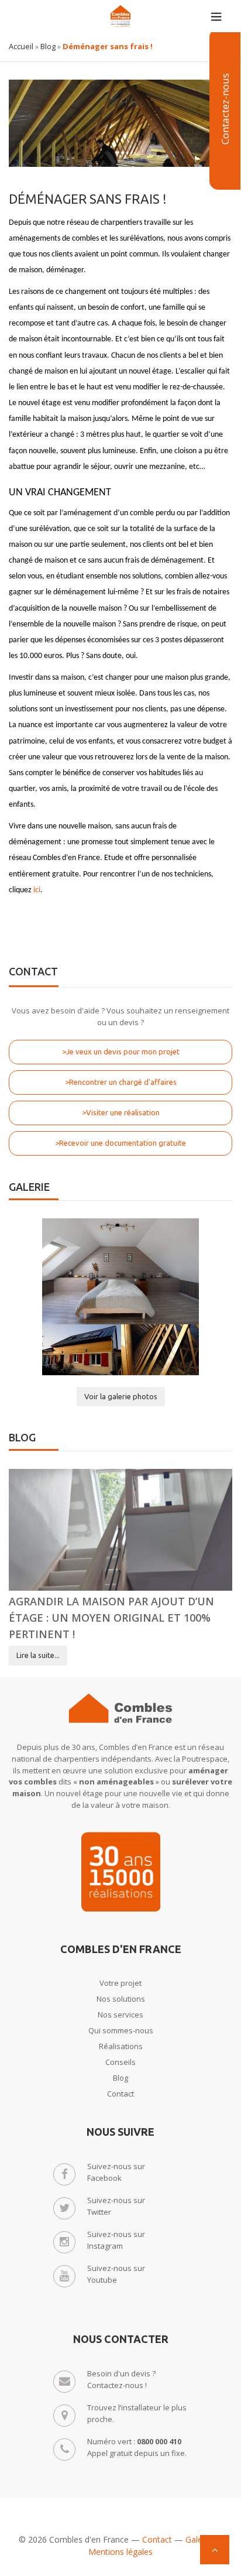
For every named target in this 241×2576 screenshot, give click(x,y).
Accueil (21, 46)
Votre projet (120, 1983)
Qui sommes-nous (121, 2030)
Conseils (120, 2062)
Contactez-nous (225, 109)
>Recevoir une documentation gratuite (120, 1143)
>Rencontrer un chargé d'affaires (121, 1082)
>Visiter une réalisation (121, 1112)
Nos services (120, 2015)
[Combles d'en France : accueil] (120, 16)
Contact (120, 2094)
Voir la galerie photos (121, 1396)
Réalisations (121, 2046)
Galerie (199, 2539)
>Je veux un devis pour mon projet (121, 1051)
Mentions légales (120, 2552)
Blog (48, 46)
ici (37, 890)
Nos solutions (121, 1999)
